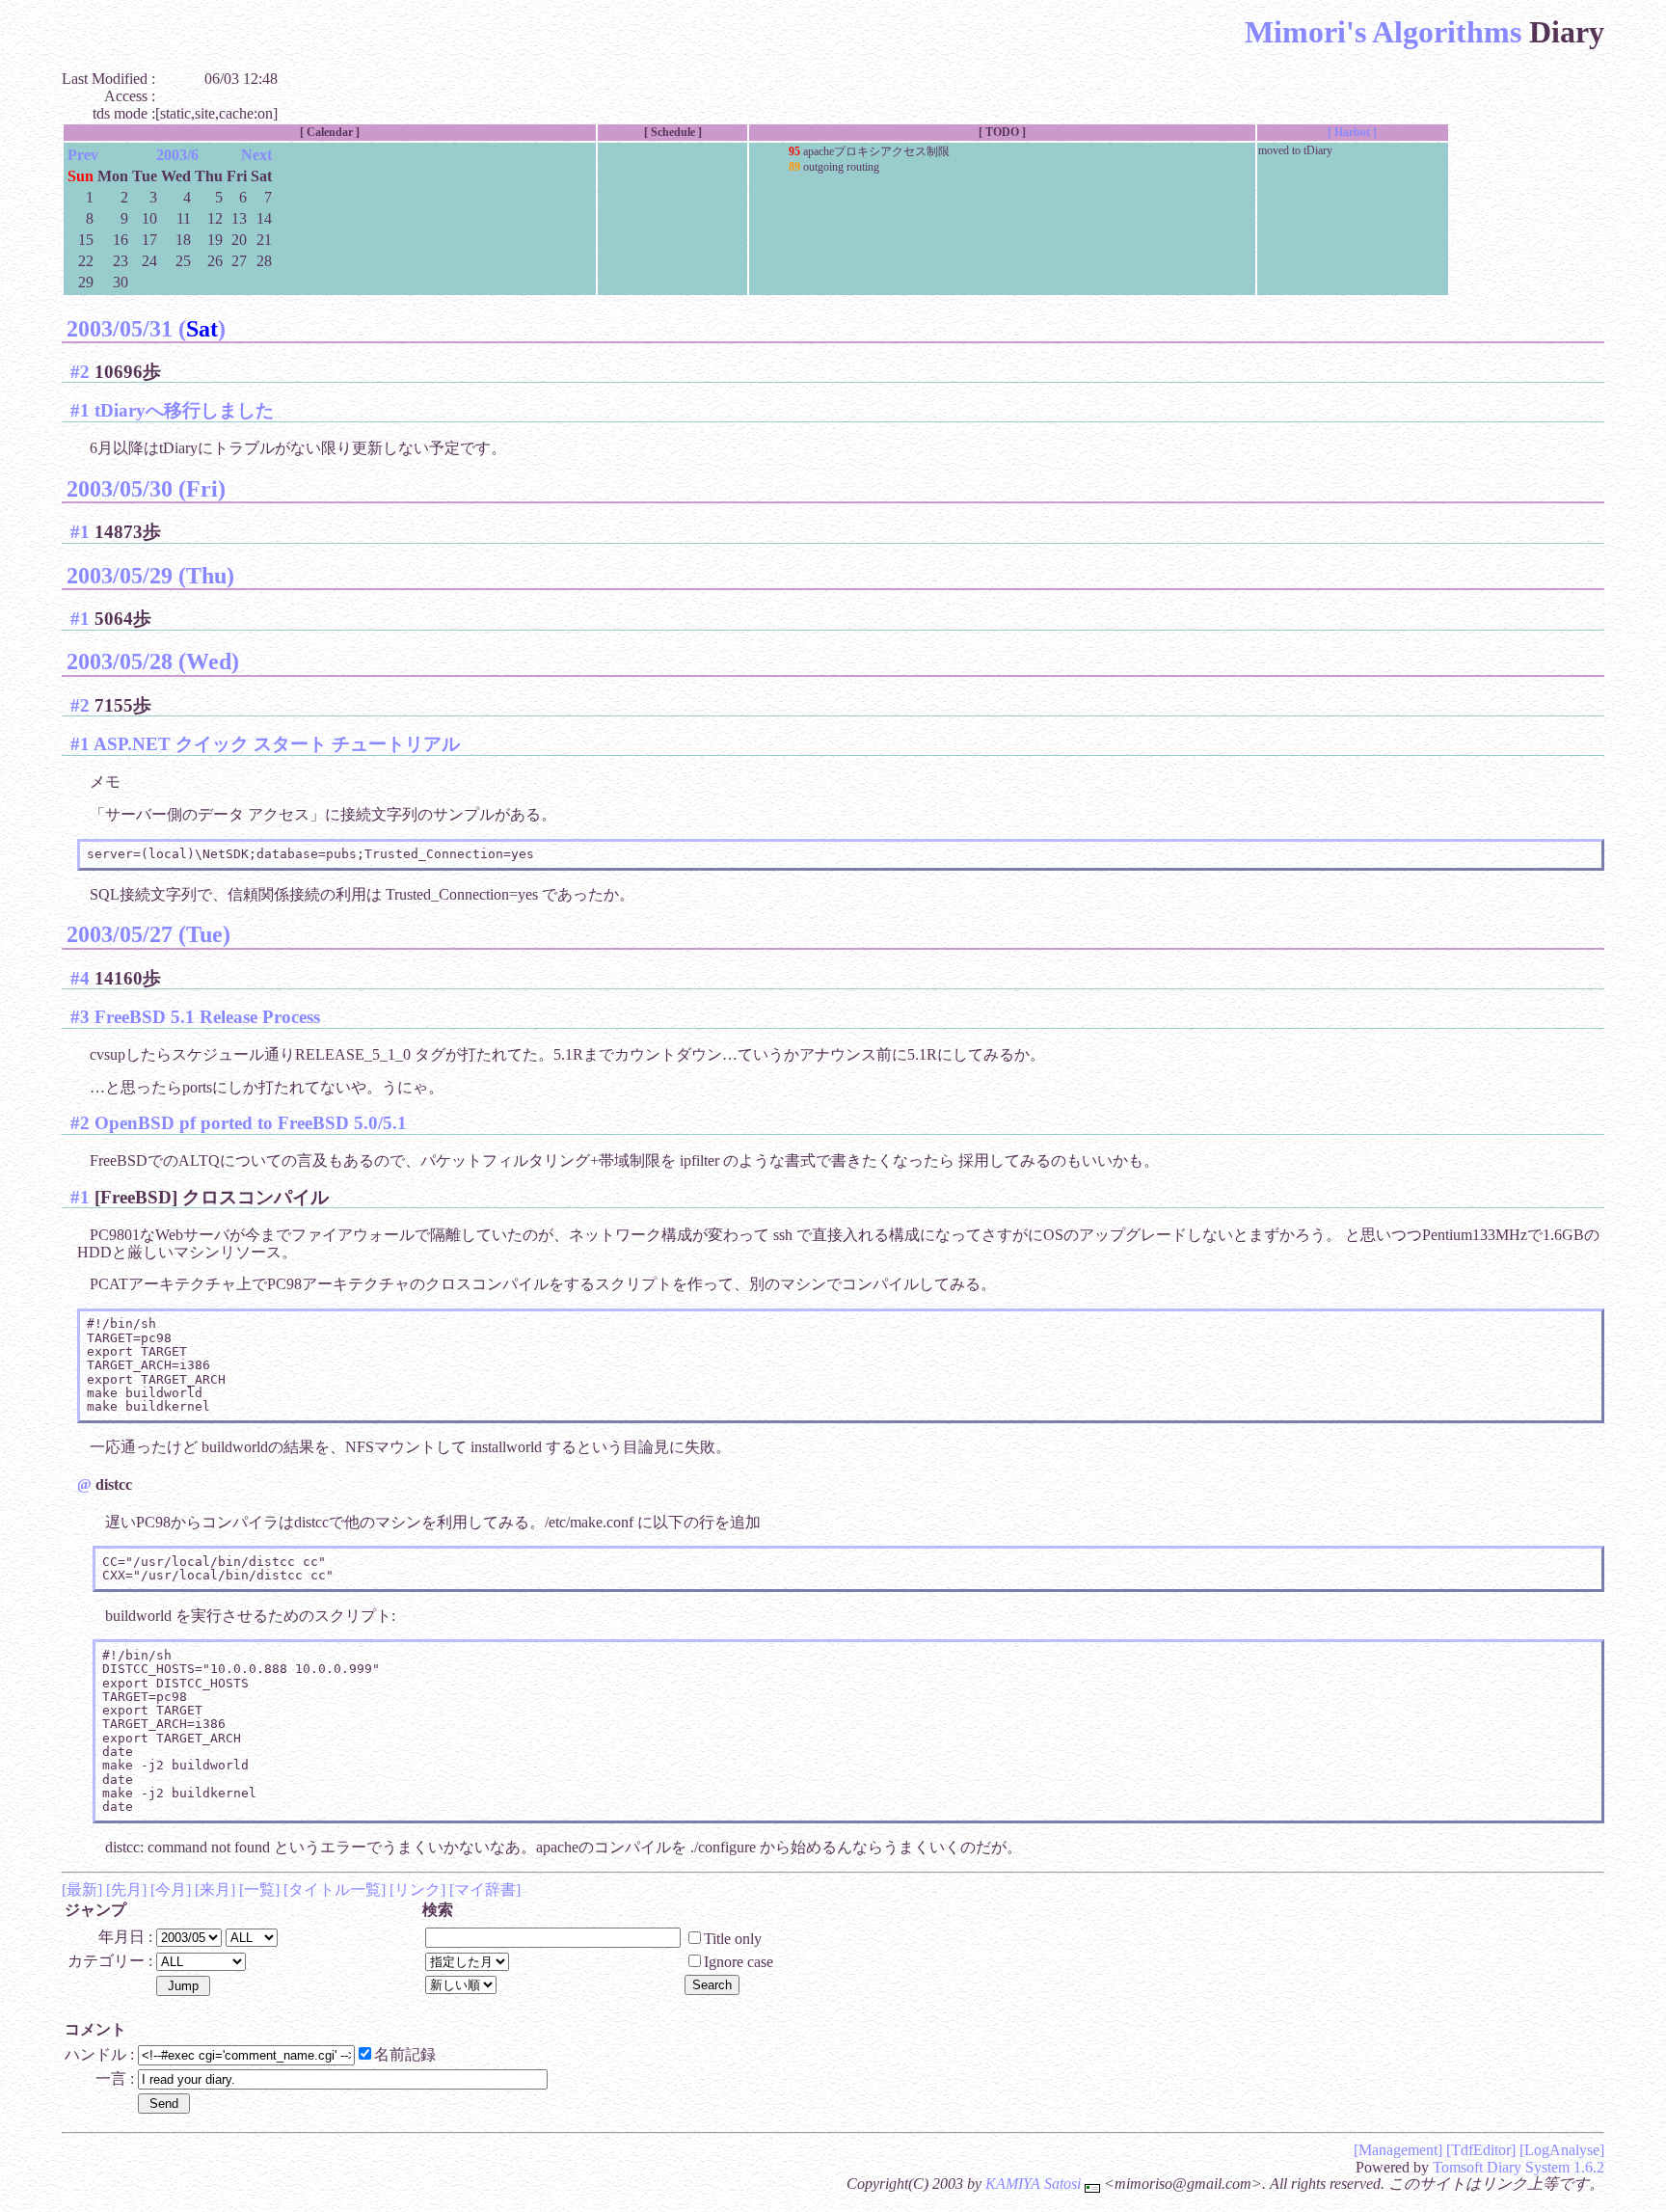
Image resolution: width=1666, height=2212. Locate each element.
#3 (80, 1017)
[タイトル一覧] (335, 1889)
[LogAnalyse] (1562, 2150)
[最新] (82, 1889)
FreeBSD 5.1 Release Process (207, 1017)
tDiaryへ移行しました (184, 410)
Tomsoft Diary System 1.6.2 (1518, 2167)
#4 (80, 978)
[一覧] (259, 1889)
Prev (83, 155)
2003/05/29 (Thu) (150, 576)
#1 (80, 410)
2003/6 (177, 155)
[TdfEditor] (1481, 2150)
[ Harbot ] (1352, 132)
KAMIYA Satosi (1033, 2184)
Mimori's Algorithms (1383, 32)
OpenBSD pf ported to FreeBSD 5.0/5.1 (251, 1123)
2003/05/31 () (146, 329)
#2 (80, 372)
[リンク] (417, 1889)
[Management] (1398, 2150)
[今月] (171, 1889)
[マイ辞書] (485, 1889)
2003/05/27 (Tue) (148, 934)
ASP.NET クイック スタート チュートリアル (277, 744)
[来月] (215, 1889)
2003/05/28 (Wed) (153, 661)
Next (256, 155)
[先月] (126, 1889)
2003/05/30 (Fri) (146, 489)
